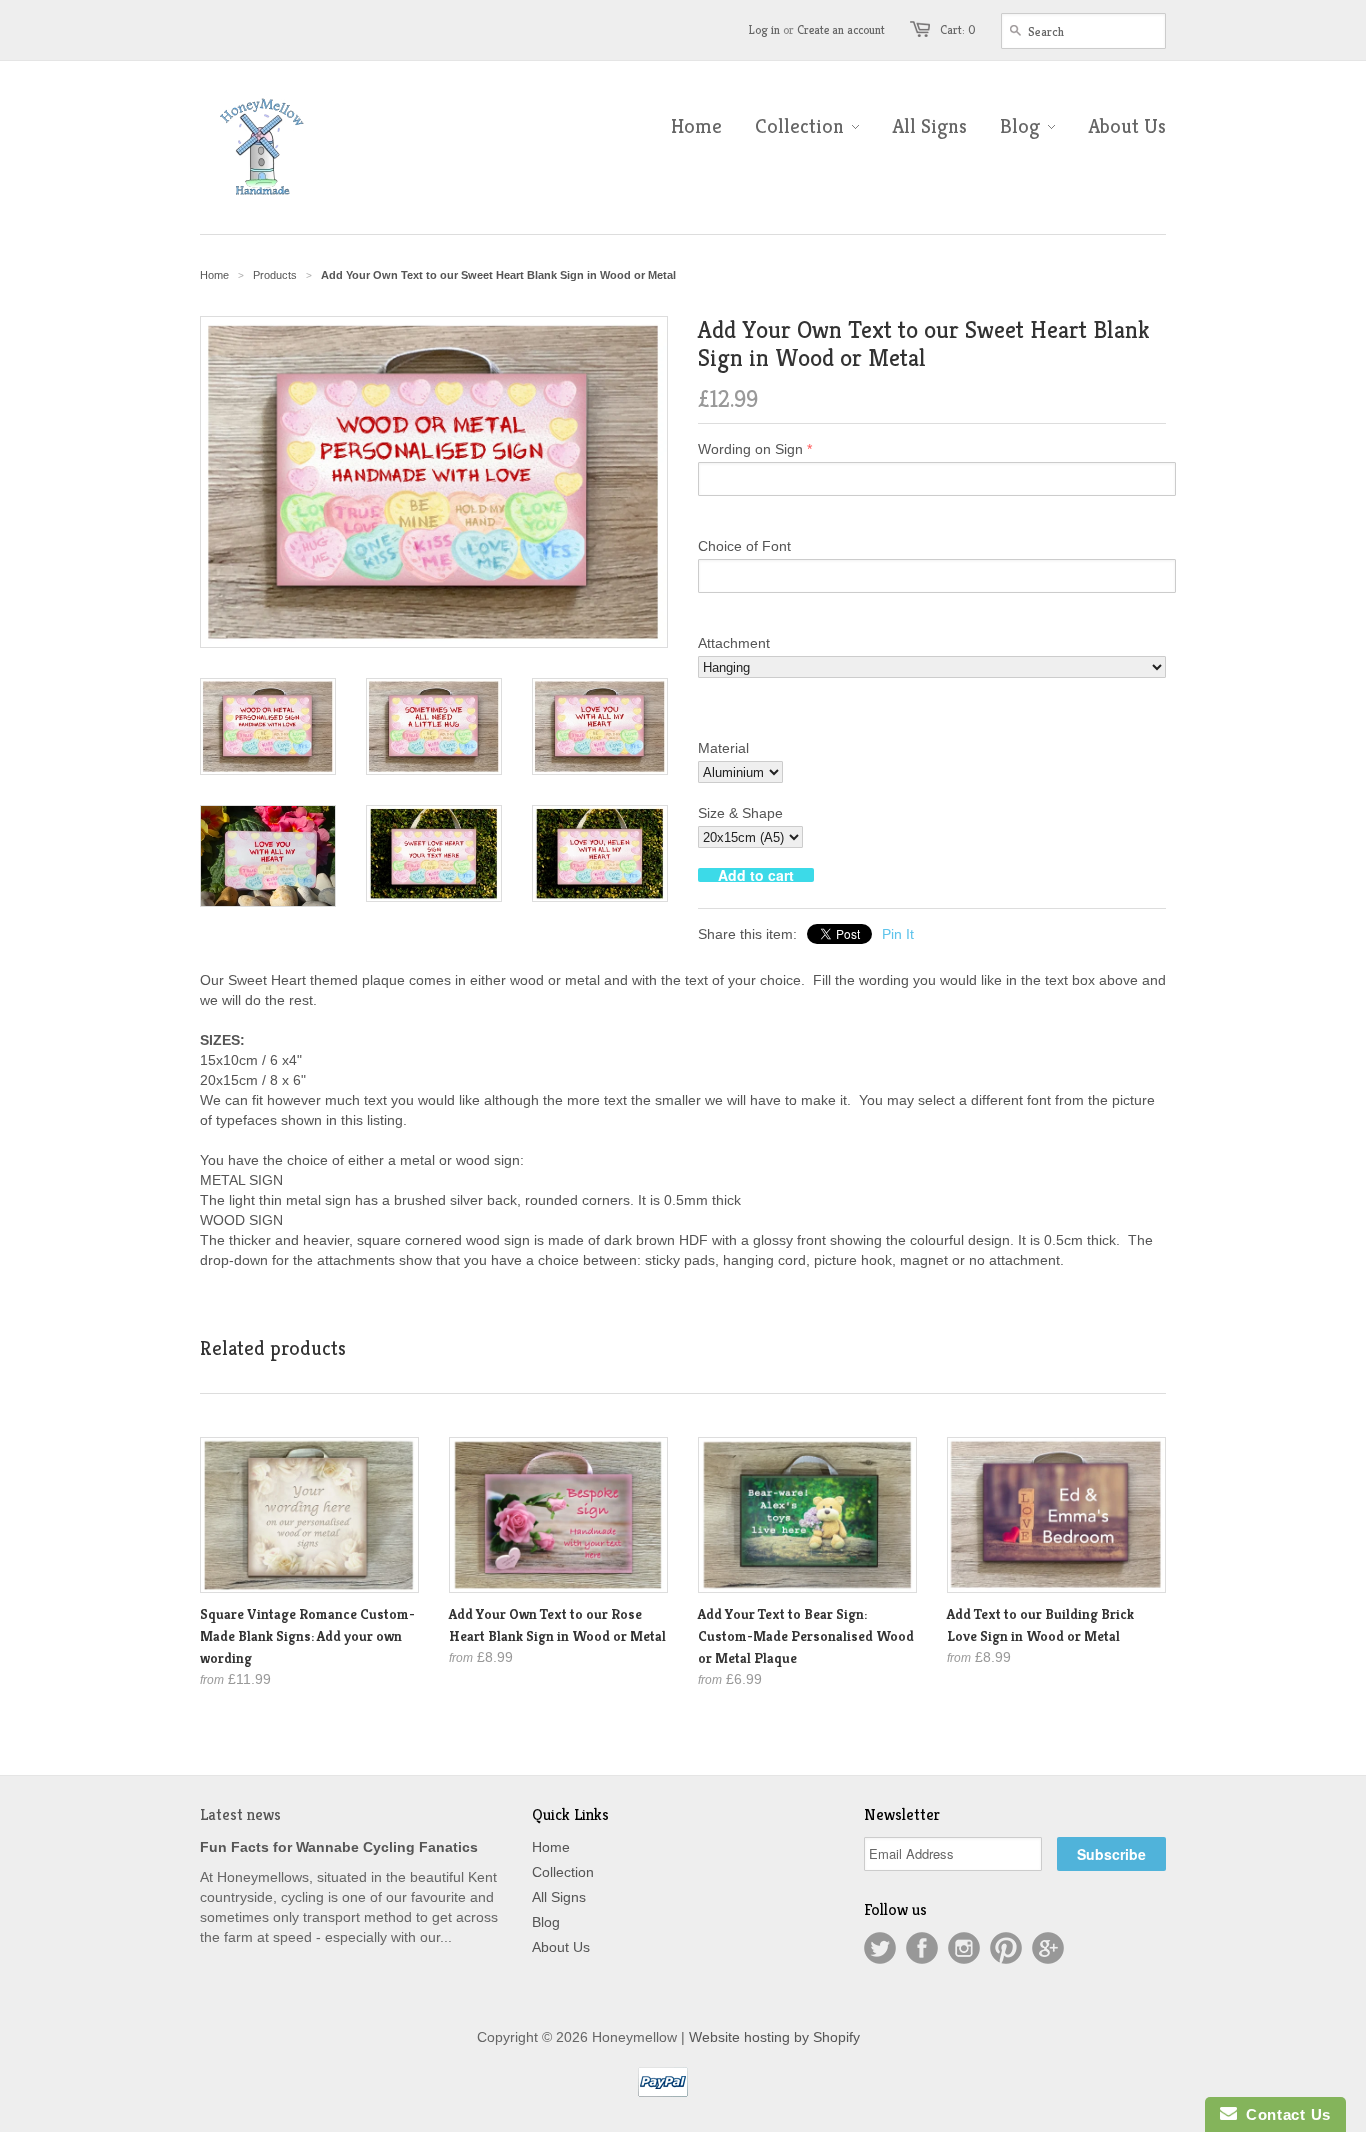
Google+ (1048, 1948)
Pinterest (1006, 1948)
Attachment (734, 643)
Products (275, 275)
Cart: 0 (958, 29)
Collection (563, 1872)
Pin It (898, 934)
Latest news (240, 1814)
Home (551, 1847)
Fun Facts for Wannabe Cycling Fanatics (339, 1847)
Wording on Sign (750, 449)
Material (723, 748)
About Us (561, 1947)
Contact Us (1284, 2114)
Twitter (880, 1948)
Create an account (841, 29)
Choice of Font (744, 546)
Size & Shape (740, 813)
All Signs (559, 1897)
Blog (546, 1922)
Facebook (922, 1948)
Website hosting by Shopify (774, 2037)
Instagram (964, 1948)
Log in (764, 29)
